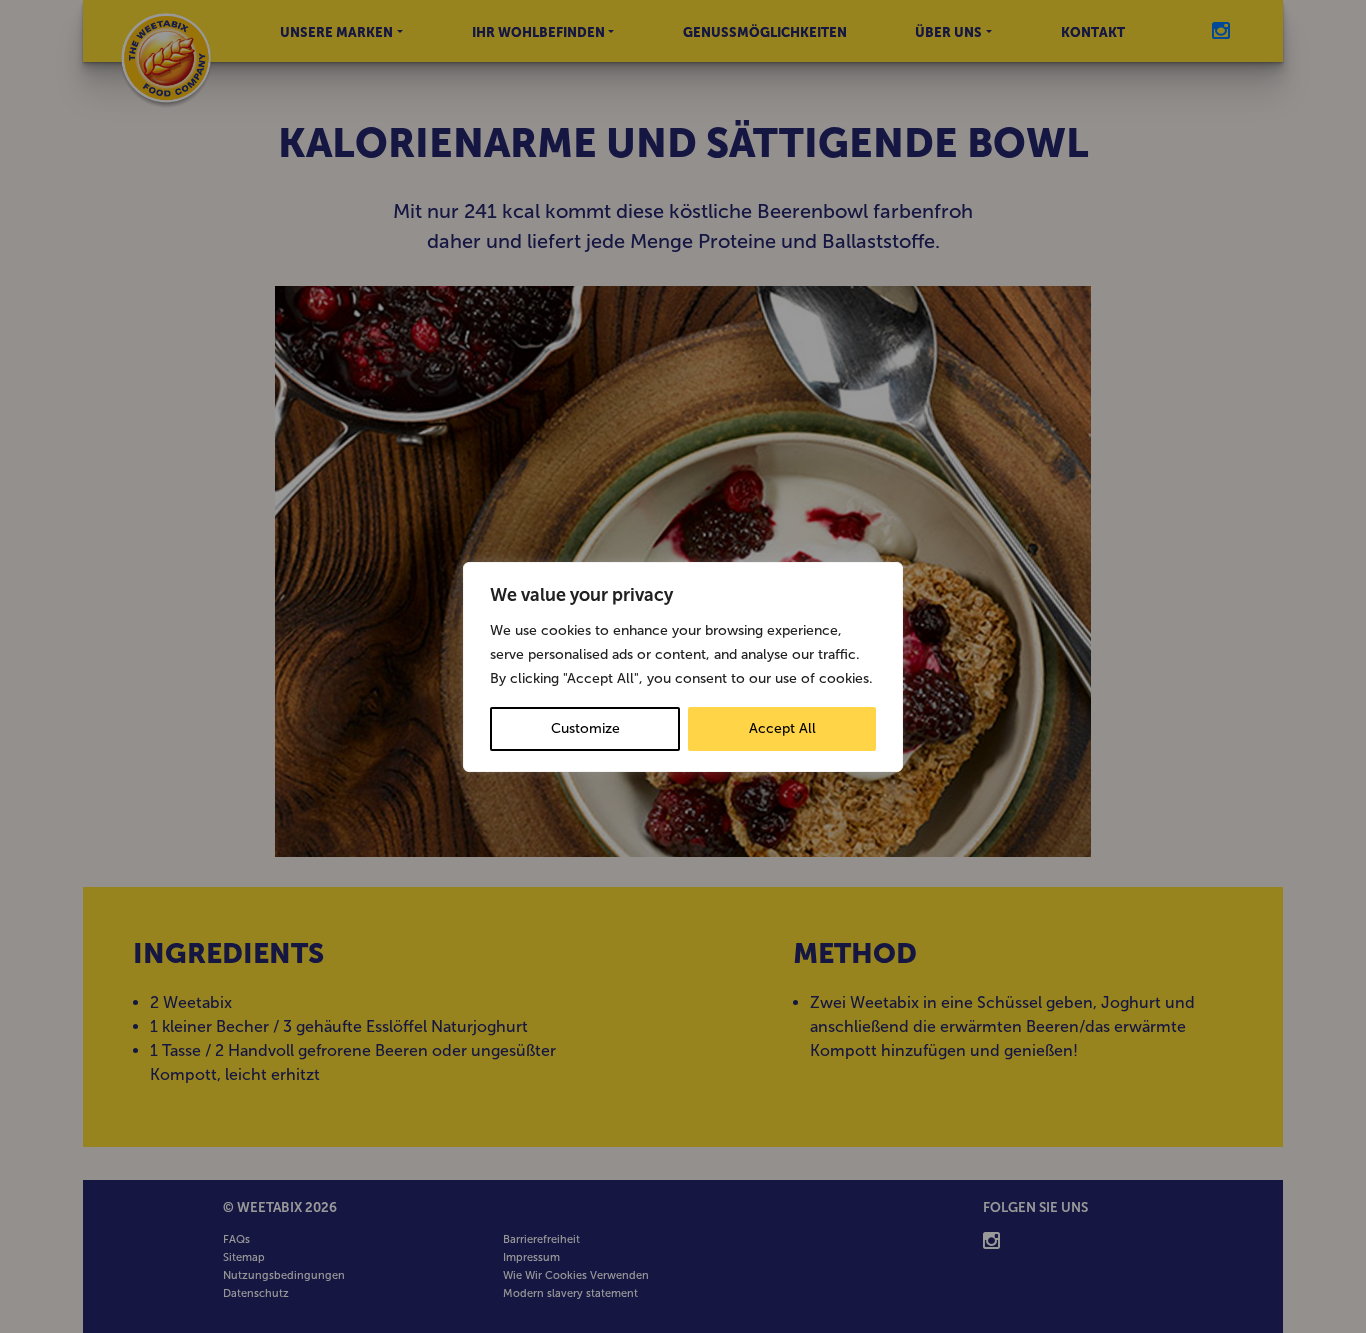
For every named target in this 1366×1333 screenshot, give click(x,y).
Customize (585, 728)
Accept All (782, 728)
